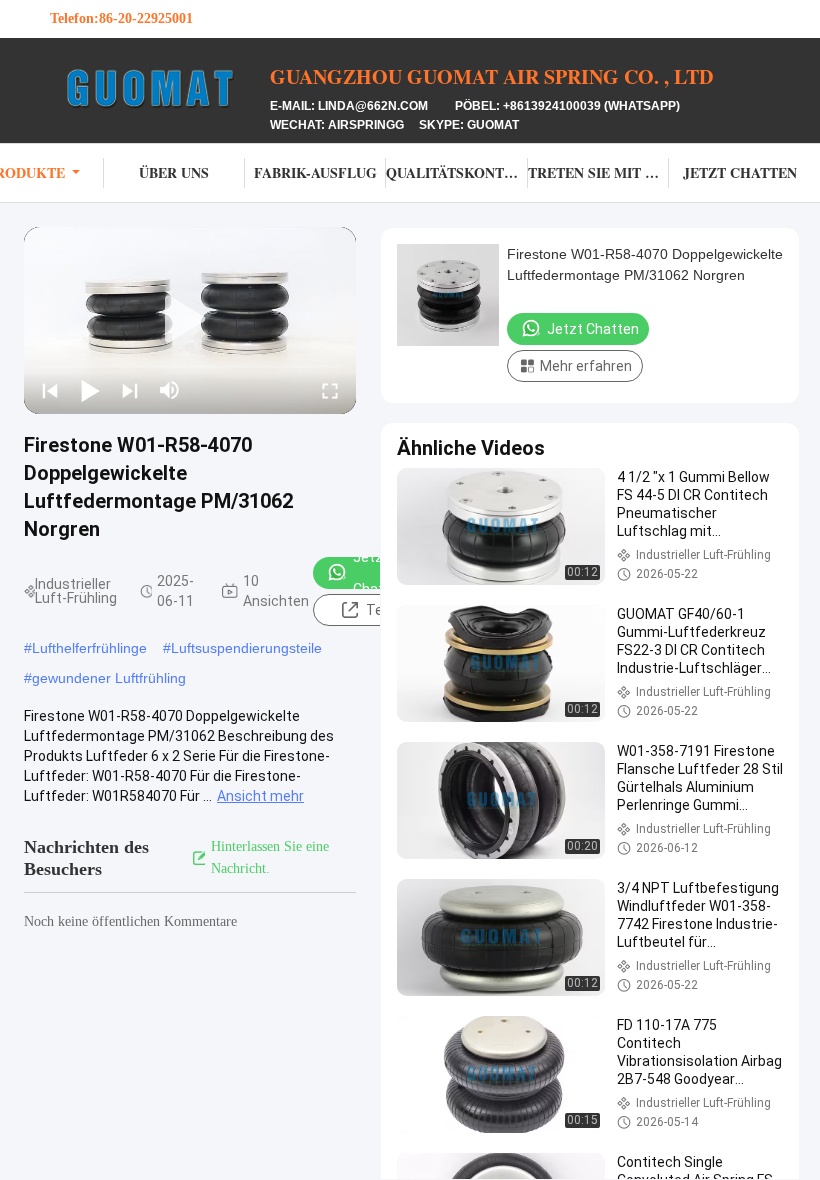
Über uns (174, 172)
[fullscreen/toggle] (330, 390)
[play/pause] (90, 390)
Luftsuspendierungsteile (246, 648)
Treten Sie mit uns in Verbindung (598, 172)
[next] (130, 390)
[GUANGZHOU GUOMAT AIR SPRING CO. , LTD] (160, 88)
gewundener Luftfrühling (109, 678)
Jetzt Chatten (740, 172)
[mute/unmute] (170, 390)
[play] (190, 320)
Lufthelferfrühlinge (89, 648)
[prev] (50, 390)
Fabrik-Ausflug (315, 172)
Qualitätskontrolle (456, 172)
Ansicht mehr (260, 796)
